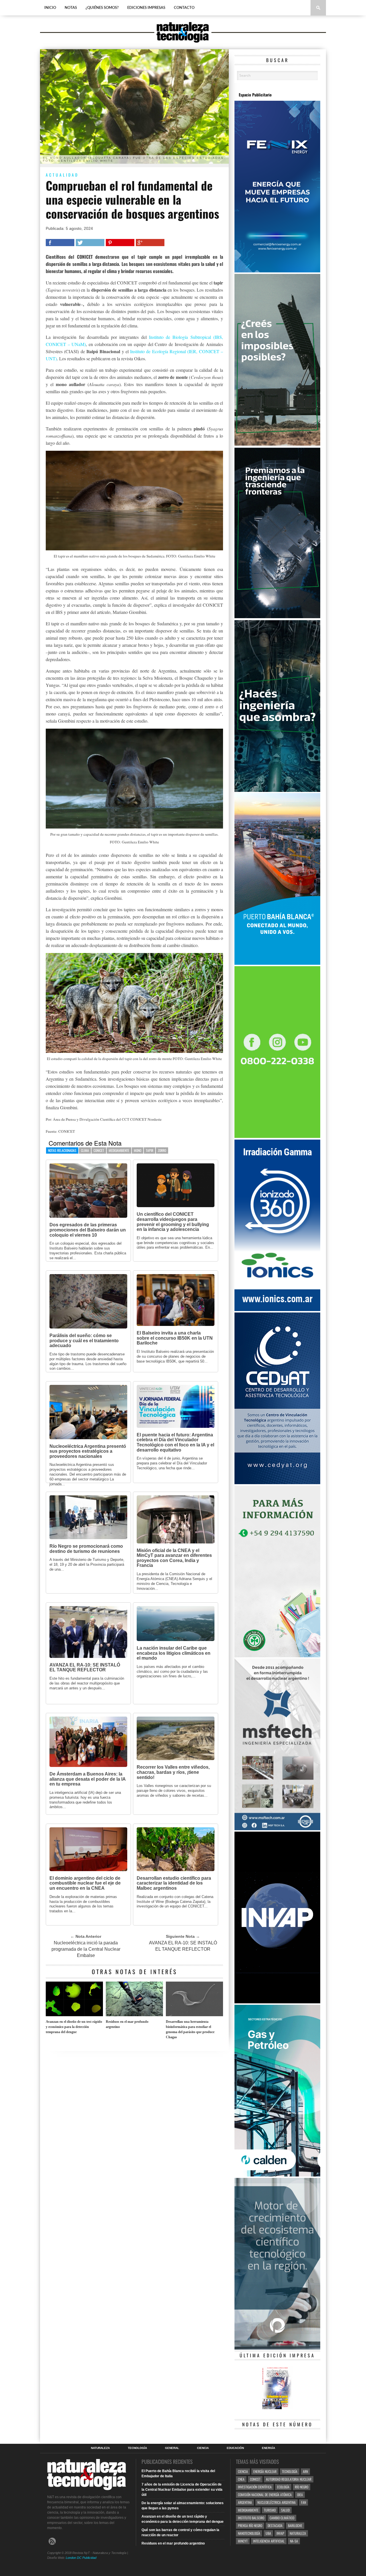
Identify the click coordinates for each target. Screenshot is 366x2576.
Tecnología (137, 2448)
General (172, 2448)
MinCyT (243, 2541)
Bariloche (295, 2525)
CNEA (241, 2479)
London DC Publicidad (81, 2558)
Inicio (50, 8)
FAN (304, 2502)
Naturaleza (100, 2448)
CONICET (99, 1150)
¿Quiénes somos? (102, 8)
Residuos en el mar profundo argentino (127, 2024)
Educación (235, 2448)
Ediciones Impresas (146, 8)
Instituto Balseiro (251, 2518)
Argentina (245, 2502)
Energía (268, 2448)
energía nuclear (265, 2471)
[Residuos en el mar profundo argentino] (134, 2015)
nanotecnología (249, 2533)
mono (138, 1150)
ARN (305, 2471)
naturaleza (298, 2533)
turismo (270, 2510)
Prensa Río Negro (250, 2525)
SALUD (285, 2510)
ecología (283, 2487)
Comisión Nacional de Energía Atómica (265, 2495)
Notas (71, 8)
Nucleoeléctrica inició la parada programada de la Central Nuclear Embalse (86, 1949)
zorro (162, 1150)
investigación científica (255, 2487)
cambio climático (282, 2518)
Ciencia (203, 2448)
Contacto (184, 8)
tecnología (290, 2471)
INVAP (280, 2533)
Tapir (150, 1150)
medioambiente (119, 1150)
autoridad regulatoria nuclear (289, 2479)
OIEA (300, 2495)
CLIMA (85, 1150)
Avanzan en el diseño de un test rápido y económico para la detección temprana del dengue (74, 2027)
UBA (268, 2533)
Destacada (275, 2525)
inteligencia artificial (269, 2541)
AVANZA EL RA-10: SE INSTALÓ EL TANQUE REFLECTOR (183, 1946)
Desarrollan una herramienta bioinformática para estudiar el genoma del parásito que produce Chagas (190, 2029)
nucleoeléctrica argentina (277, 2502)
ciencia (243, 2471)
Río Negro (302, 2487)
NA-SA (294, 2541)
